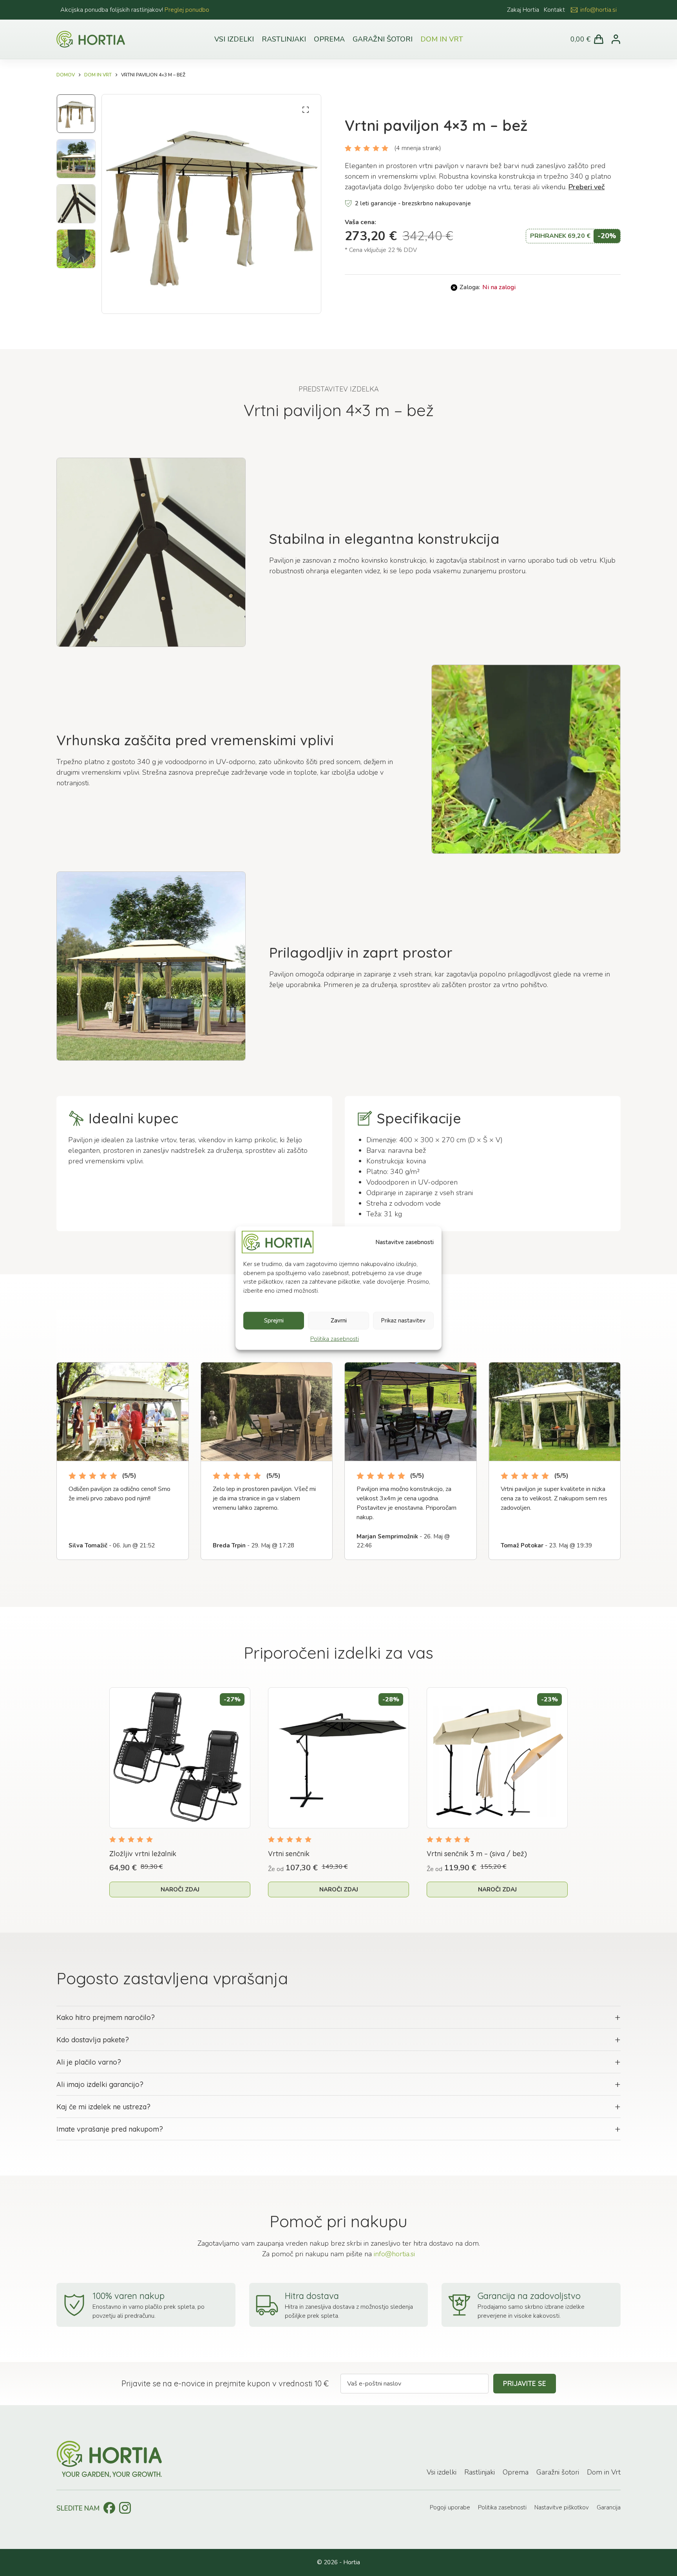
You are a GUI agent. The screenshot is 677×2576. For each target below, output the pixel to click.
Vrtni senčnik (289, 1854)
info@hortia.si (598, 10)
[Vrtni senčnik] (338, 1758)
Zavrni (339, 1321)
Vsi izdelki (234, 39)
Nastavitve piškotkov (562, 2507)
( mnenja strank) (418, 148)
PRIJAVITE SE (525, 2383)
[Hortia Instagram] (125, 2508)
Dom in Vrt (442, 39)
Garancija (609, 2507)
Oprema (329, 39)
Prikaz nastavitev (403, 1321)
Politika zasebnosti (335, 1339)
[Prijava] (616, 39)
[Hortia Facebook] (109, 2508)
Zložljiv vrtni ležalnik (143, 1854)
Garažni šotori (383, 39)
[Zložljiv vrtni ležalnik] (180, 1758)
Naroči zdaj (180, 1889)
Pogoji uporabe (450, 2507)
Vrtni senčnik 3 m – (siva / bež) (477, 1854)
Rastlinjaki (284, 39)
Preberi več (586, 187)
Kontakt (554, 10)
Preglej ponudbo (187, 10)
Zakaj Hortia (523, 10)
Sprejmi (274, 1321)
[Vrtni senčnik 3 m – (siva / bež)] (497, 1758)
